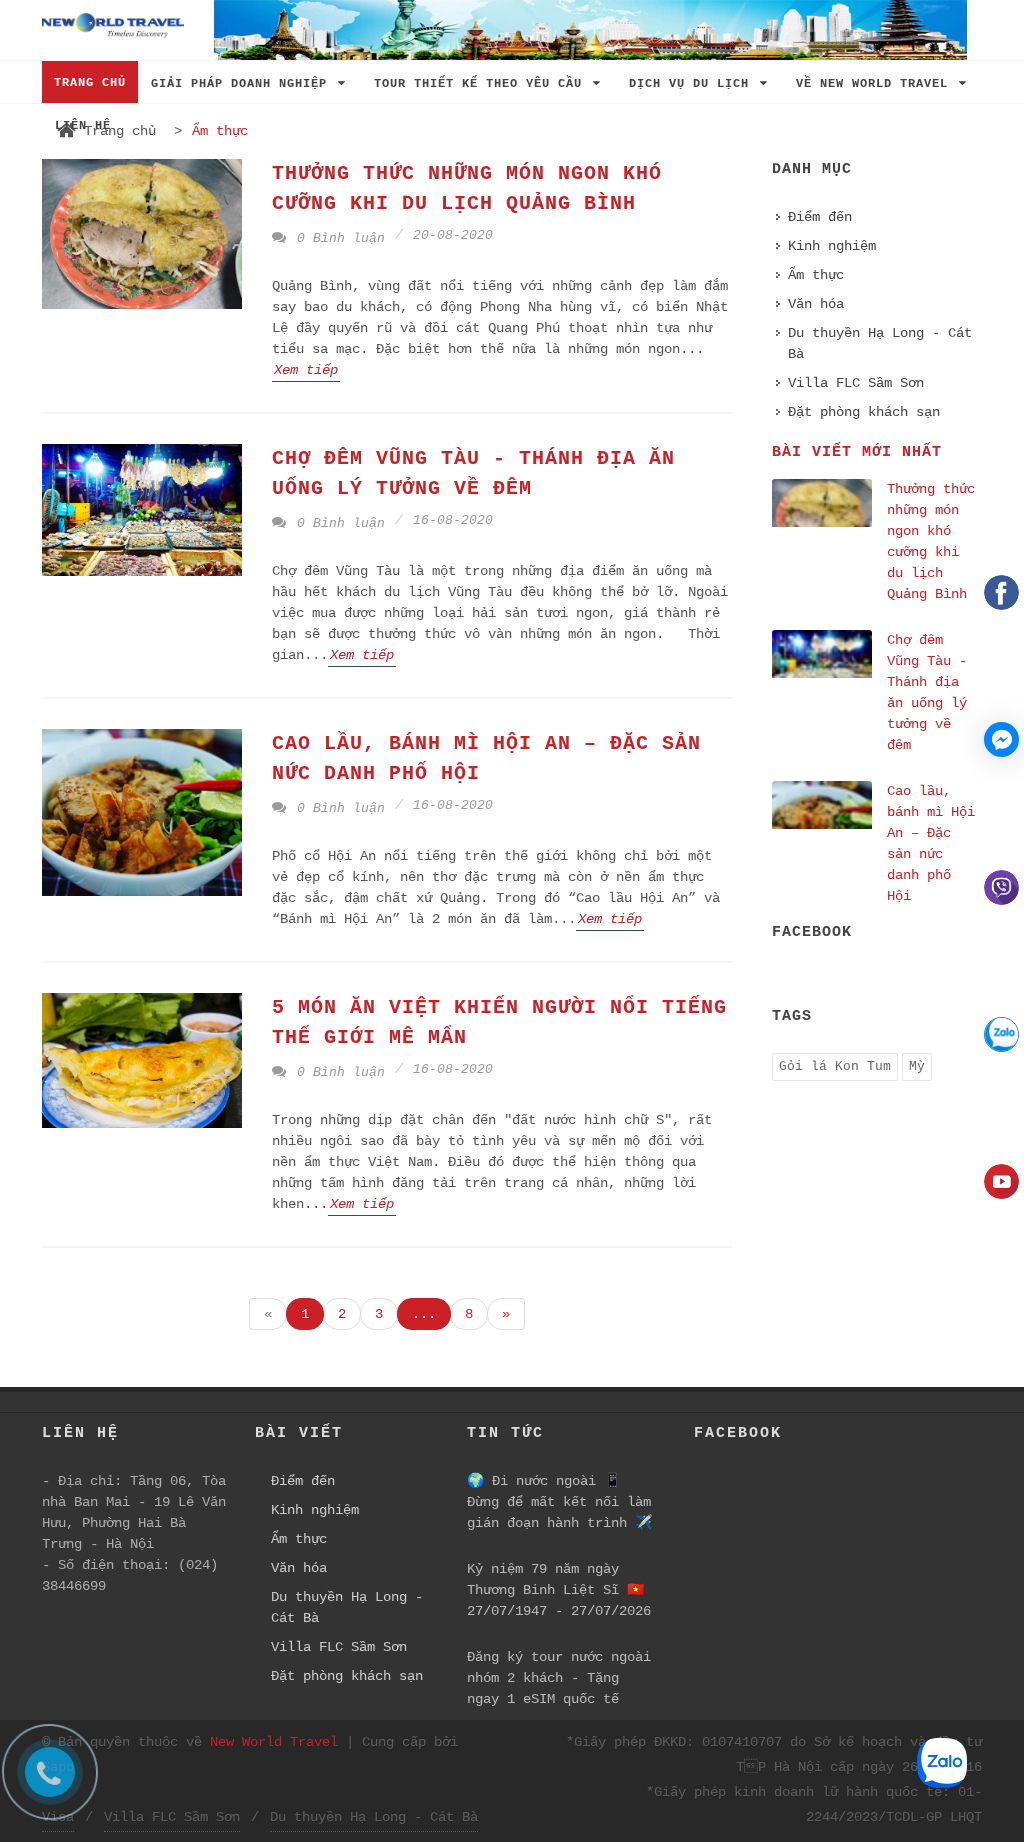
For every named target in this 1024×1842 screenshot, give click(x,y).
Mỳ (917, 1066)
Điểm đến (820, 217)
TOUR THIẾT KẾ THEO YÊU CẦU (482, 84)
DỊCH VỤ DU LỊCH (693, 84)
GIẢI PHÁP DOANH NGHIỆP (243, 84)
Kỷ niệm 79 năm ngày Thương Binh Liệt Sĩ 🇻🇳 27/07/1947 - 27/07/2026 (559, 1590)
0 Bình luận (337, 238)
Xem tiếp (306, 370)
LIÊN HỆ (83, 126)
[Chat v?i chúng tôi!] (1001, 739)
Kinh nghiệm (832, 246)
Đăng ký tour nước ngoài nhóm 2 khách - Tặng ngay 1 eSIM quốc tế (559, 1678)
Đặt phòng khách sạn (864, 412)
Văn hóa (816, 304)
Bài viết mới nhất (857, 452)
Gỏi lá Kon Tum (835, 1066)
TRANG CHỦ (90, 83)
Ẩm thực (816, 275)
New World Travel (274, 1742)
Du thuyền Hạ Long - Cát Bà (880, 343)
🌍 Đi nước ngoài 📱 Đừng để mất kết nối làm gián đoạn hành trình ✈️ (559, 1502)
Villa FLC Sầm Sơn (856, 383)
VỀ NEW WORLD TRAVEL (876, 84)
